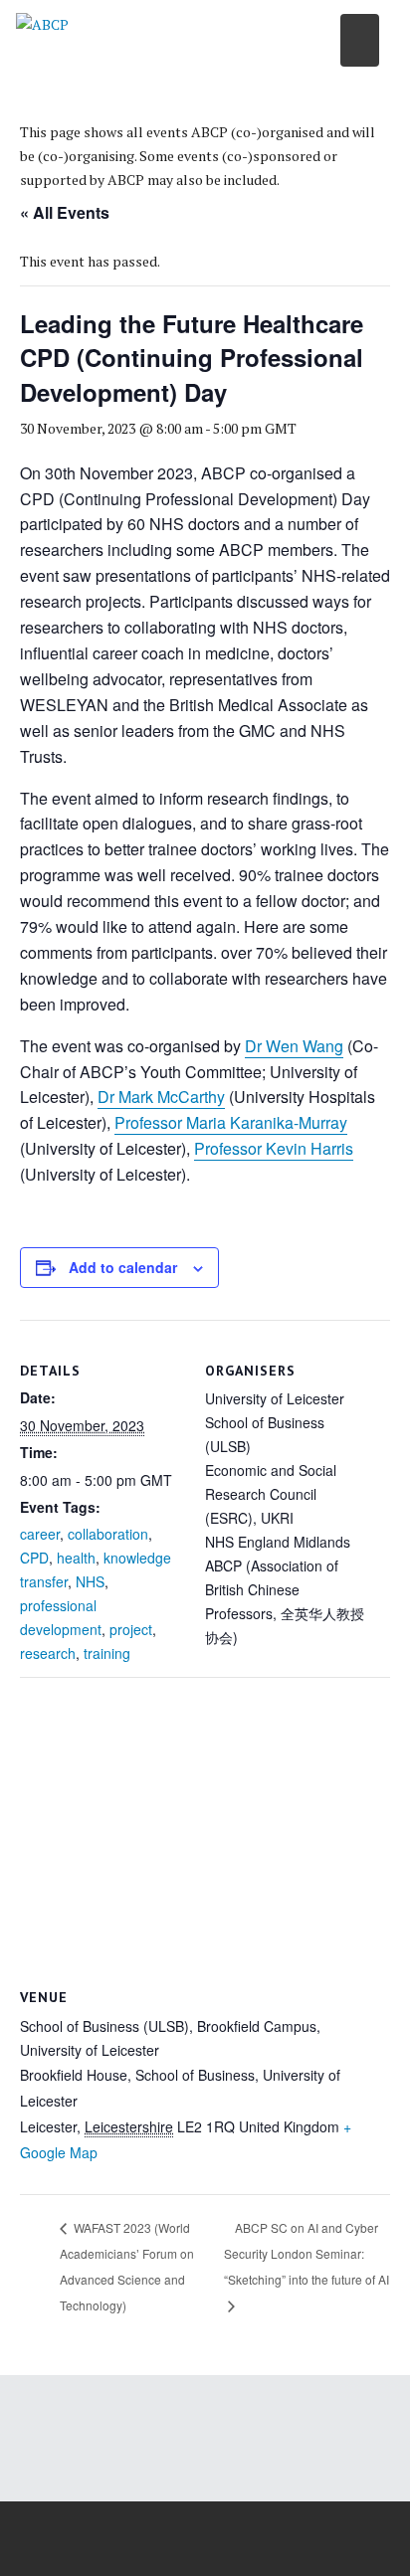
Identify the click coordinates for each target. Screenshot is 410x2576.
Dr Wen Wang (294, 1046)
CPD (34, 1558)
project (131, 1629)
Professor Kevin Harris (274, 1148)
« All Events (65, 212)
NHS (90, 1581)
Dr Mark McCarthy (161, 1097)
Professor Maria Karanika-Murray (231, 1122)
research (48, 1653)
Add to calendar (123, 1267)
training (107, 1653)
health (76, 1558)
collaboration (108, 1534)
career (40, 1534)
